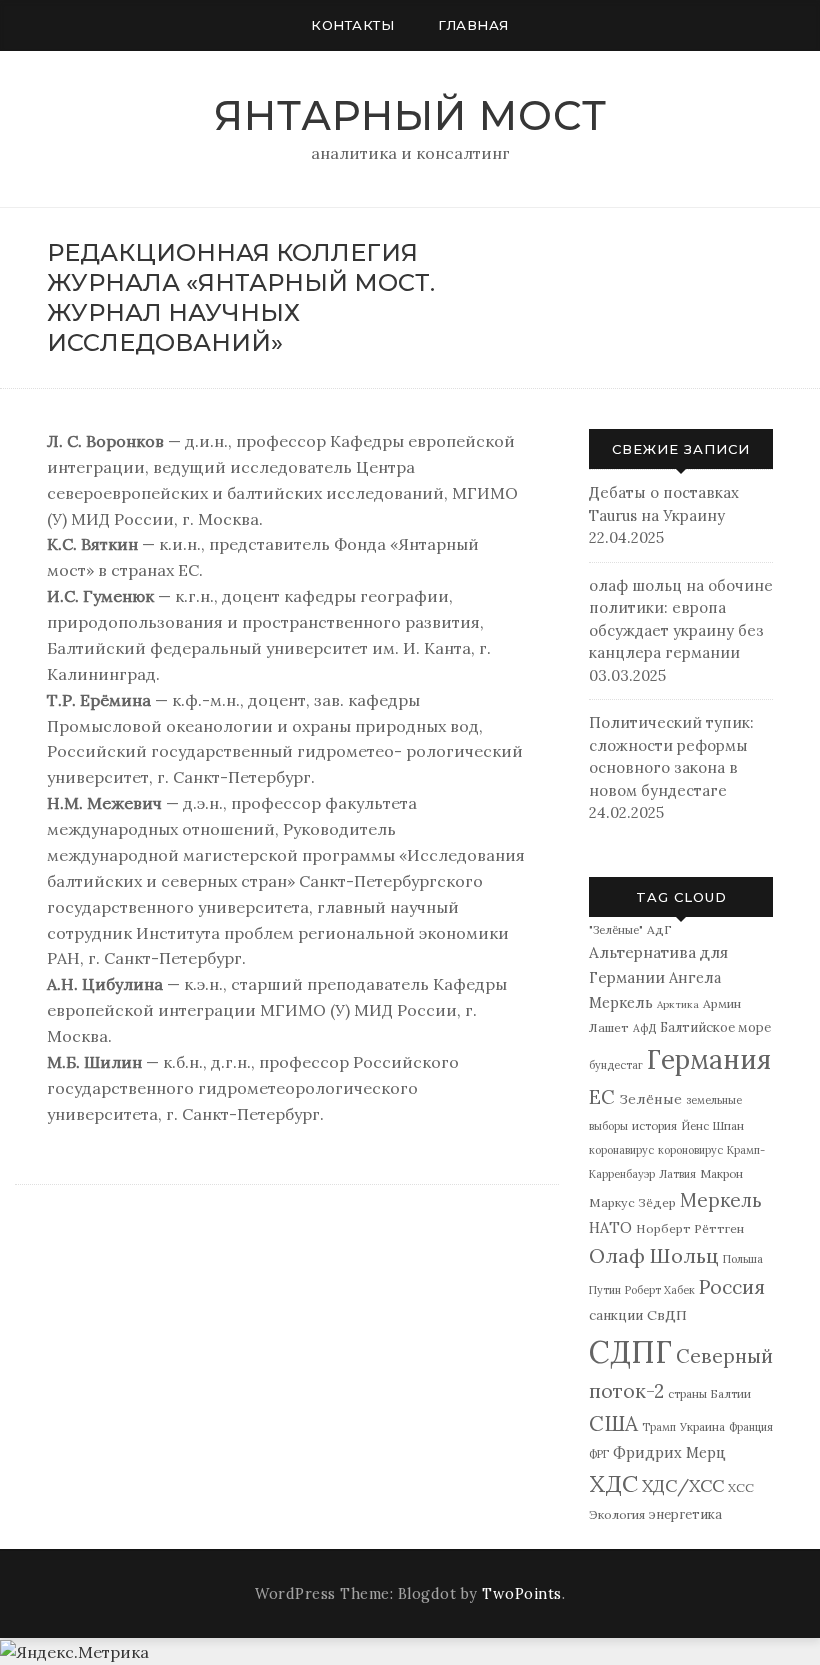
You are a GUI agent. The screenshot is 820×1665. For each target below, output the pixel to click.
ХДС (613, 1483)
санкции (616, 1315)
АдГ (659, 929)
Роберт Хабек (660, 1290)
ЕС (602, 1097)
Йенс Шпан (712, 1125)
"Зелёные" (616, 929)
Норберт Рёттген (690, 1228)
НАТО (610, 1227)
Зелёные (650, 1099)
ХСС (741, 1487)
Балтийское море (715, 1027)
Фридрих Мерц (669, 1452)
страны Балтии (709, 1393)
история (654, 1125)
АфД (644, 1028)
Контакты (352, 25)
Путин (605, 1290)
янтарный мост (410, 115)
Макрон (721, 1173)
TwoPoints (522, 1594)
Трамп (659, 1427)
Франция (751, 1427)
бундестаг (616, 1065)
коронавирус (621, 1150)
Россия (732, 1287)
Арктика (678, 1004)
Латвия (677, 1174)
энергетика (685, 1514)
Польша (743, 1259)
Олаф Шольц (654, 1255)
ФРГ (599, 1454)
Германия (709, 1059)
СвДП (667, 1315)
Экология (617, 1514)
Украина (702, 1426)
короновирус (690, 1150)
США (613, 1423)
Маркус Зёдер (632, 1202)
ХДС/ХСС (683, 1485)
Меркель (721, 1200)
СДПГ (630, 1352)
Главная (473, 25)
